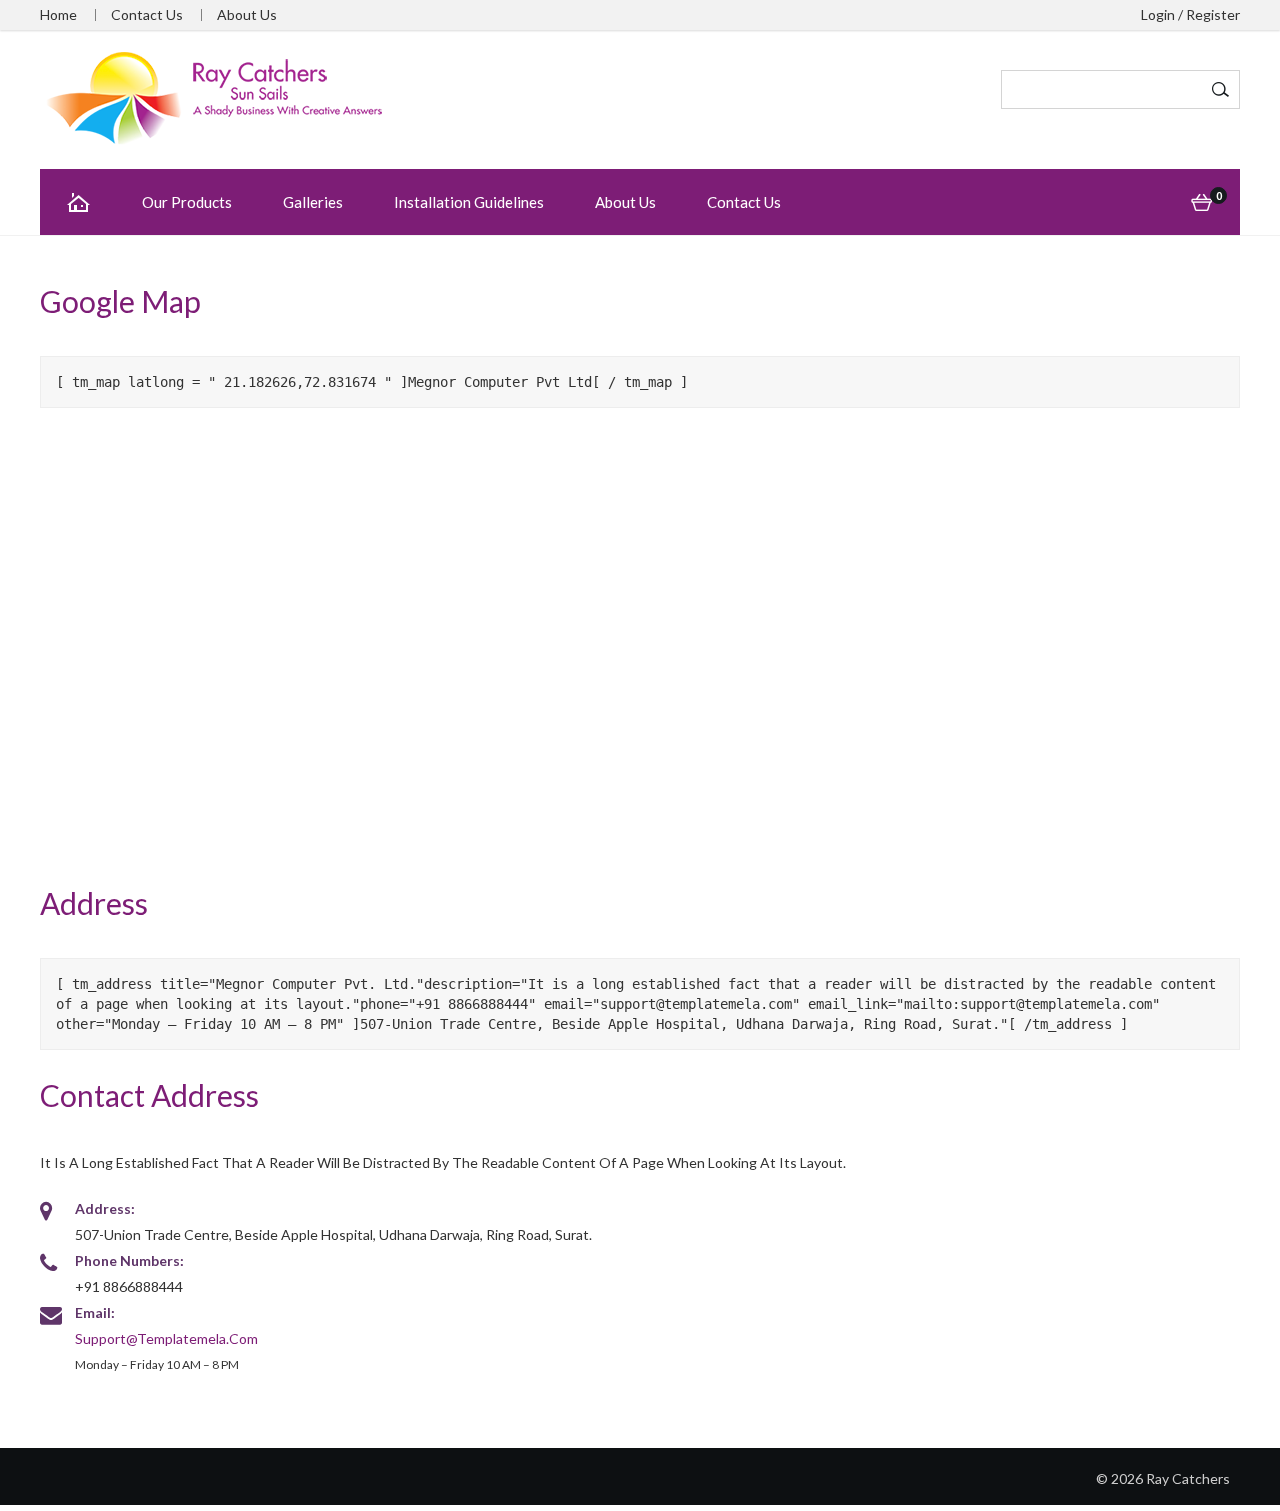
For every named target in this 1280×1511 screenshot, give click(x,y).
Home (58, 15)
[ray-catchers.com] (215, 97)
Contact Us (147, 15)
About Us (247, 15)
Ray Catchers (1188, 1478)
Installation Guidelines (469, 202)
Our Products (187, 202)
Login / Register (1190, 15)
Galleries (313, 202)
